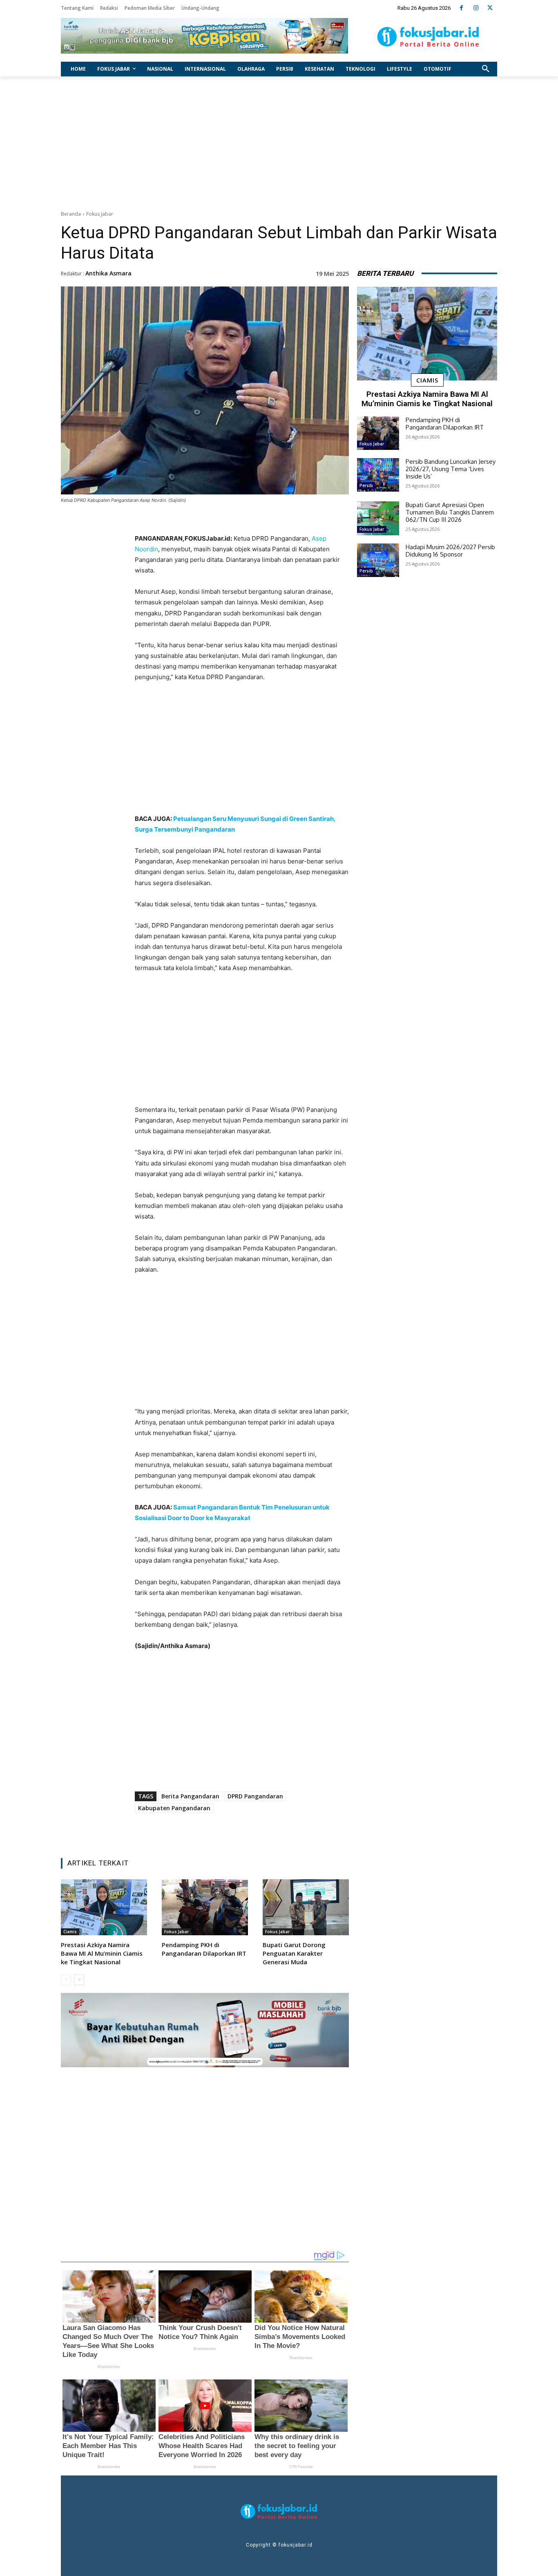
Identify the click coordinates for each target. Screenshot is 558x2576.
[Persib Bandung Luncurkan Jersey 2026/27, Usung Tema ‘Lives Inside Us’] (378, 475)
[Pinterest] (237, 1831)
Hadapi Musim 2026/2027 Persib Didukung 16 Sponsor (450, 551)
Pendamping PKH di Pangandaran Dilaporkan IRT (204, 1949)
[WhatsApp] (256, 1831)
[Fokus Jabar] (428, 37)
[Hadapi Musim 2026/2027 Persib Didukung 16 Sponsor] (378, 560)
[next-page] (79, 1980)
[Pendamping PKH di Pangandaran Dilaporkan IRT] (205, 1907)
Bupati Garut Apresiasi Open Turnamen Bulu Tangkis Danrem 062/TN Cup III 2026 (450, 512)
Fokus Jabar (100, 214)
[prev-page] (66, 1980)
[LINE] (275, 1831)
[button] (486, 69)
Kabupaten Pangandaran (174, 1808)
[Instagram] (476, 8)
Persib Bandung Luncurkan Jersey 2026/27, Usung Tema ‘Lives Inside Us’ (451, 469)
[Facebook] (461, 8)
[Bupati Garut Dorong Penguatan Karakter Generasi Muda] (306, 1907)
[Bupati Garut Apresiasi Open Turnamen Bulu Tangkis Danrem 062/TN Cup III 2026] (378, 518)
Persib (366, 485)
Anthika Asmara (108, 273)
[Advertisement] (279, 141)
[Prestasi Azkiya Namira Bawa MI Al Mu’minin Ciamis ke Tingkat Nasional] (104, 1907)
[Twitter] (490, 8)
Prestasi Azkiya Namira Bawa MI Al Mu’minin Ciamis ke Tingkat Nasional (102, 1953)
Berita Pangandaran (190, 1796)
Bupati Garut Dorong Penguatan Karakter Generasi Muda (294, 1953)
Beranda (71, 214)
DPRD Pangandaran (255, 1796)
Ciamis (70, 1932)
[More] (294, 1831)
